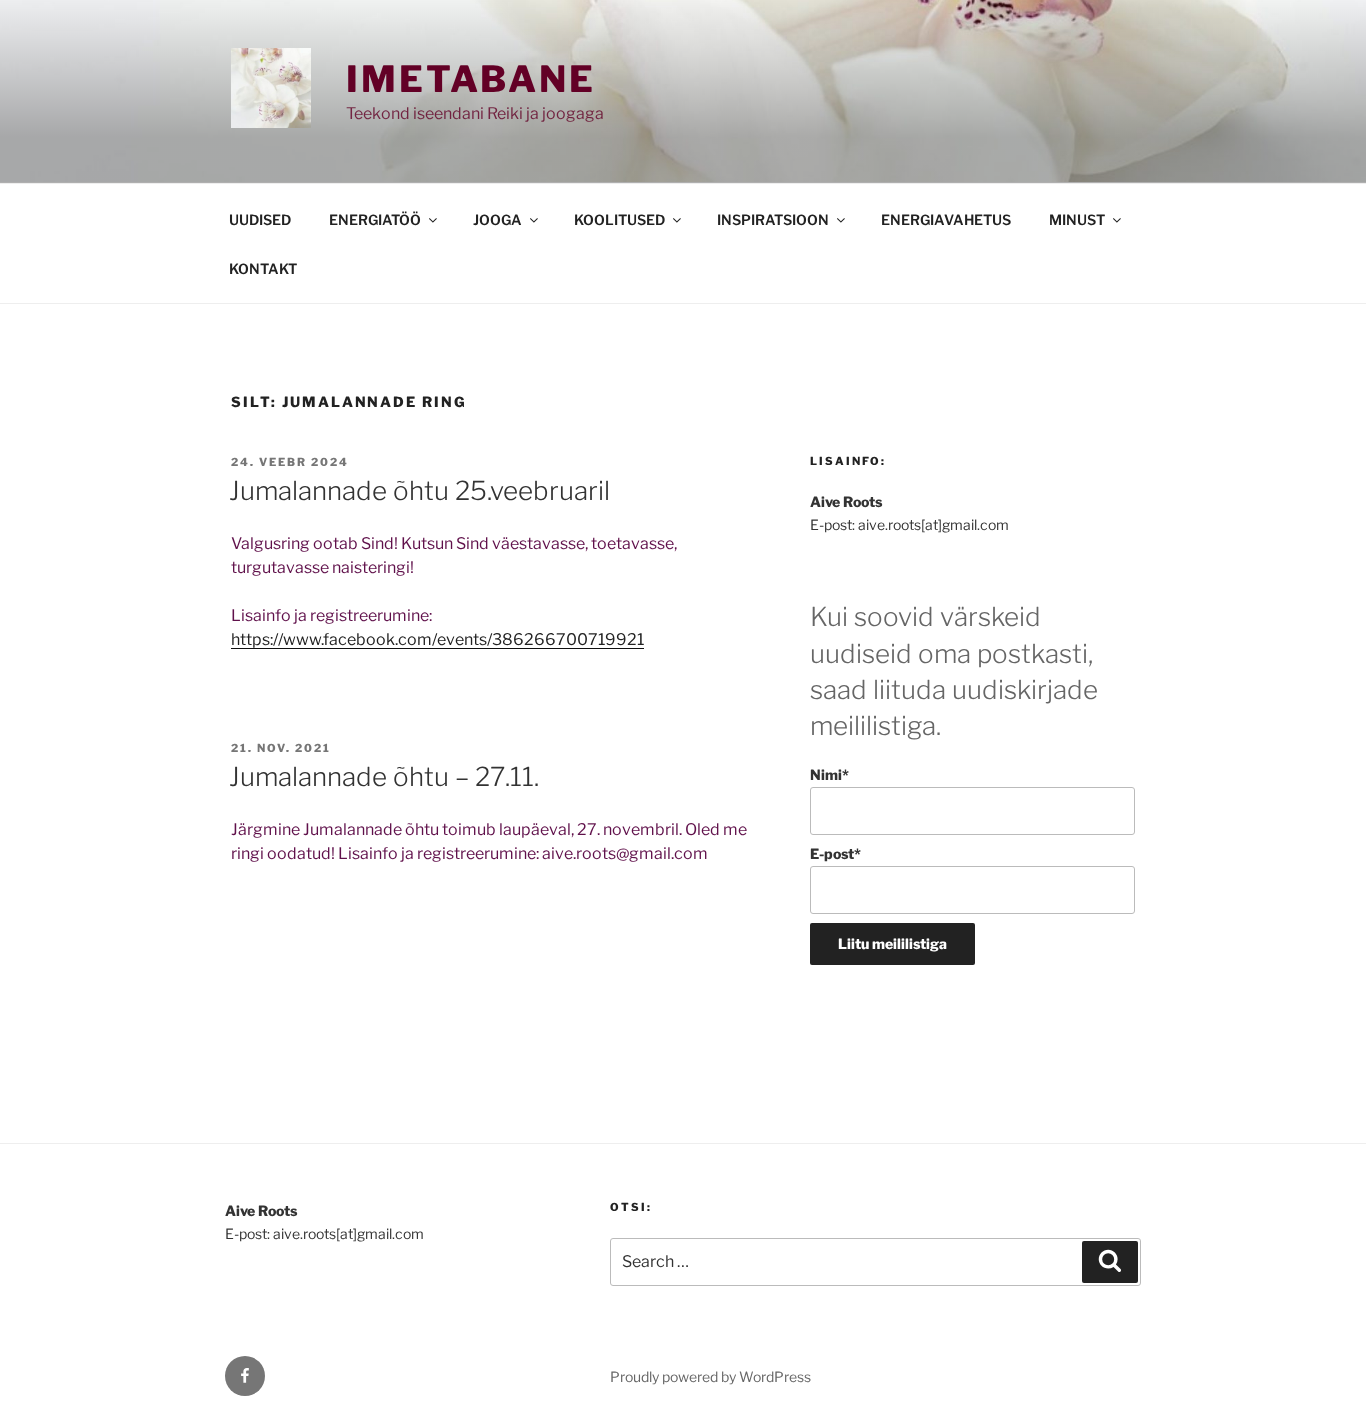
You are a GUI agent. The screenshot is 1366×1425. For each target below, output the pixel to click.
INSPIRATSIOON (773, 219)
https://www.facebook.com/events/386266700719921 (437, 639)
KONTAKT (263, 268)
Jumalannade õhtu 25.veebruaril (419, 490)
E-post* (835, 853)
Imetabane (471, 79)
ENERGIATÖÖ (375, 219)
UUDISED (260, 219)
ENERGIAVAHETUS (946, 219)
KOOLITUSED (619, 219)
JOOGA (497, 219)
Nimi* (829, 774)
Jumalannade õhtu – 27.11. (384, 776)
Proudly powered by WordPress (710, 1376)
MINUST (1077, 219)
